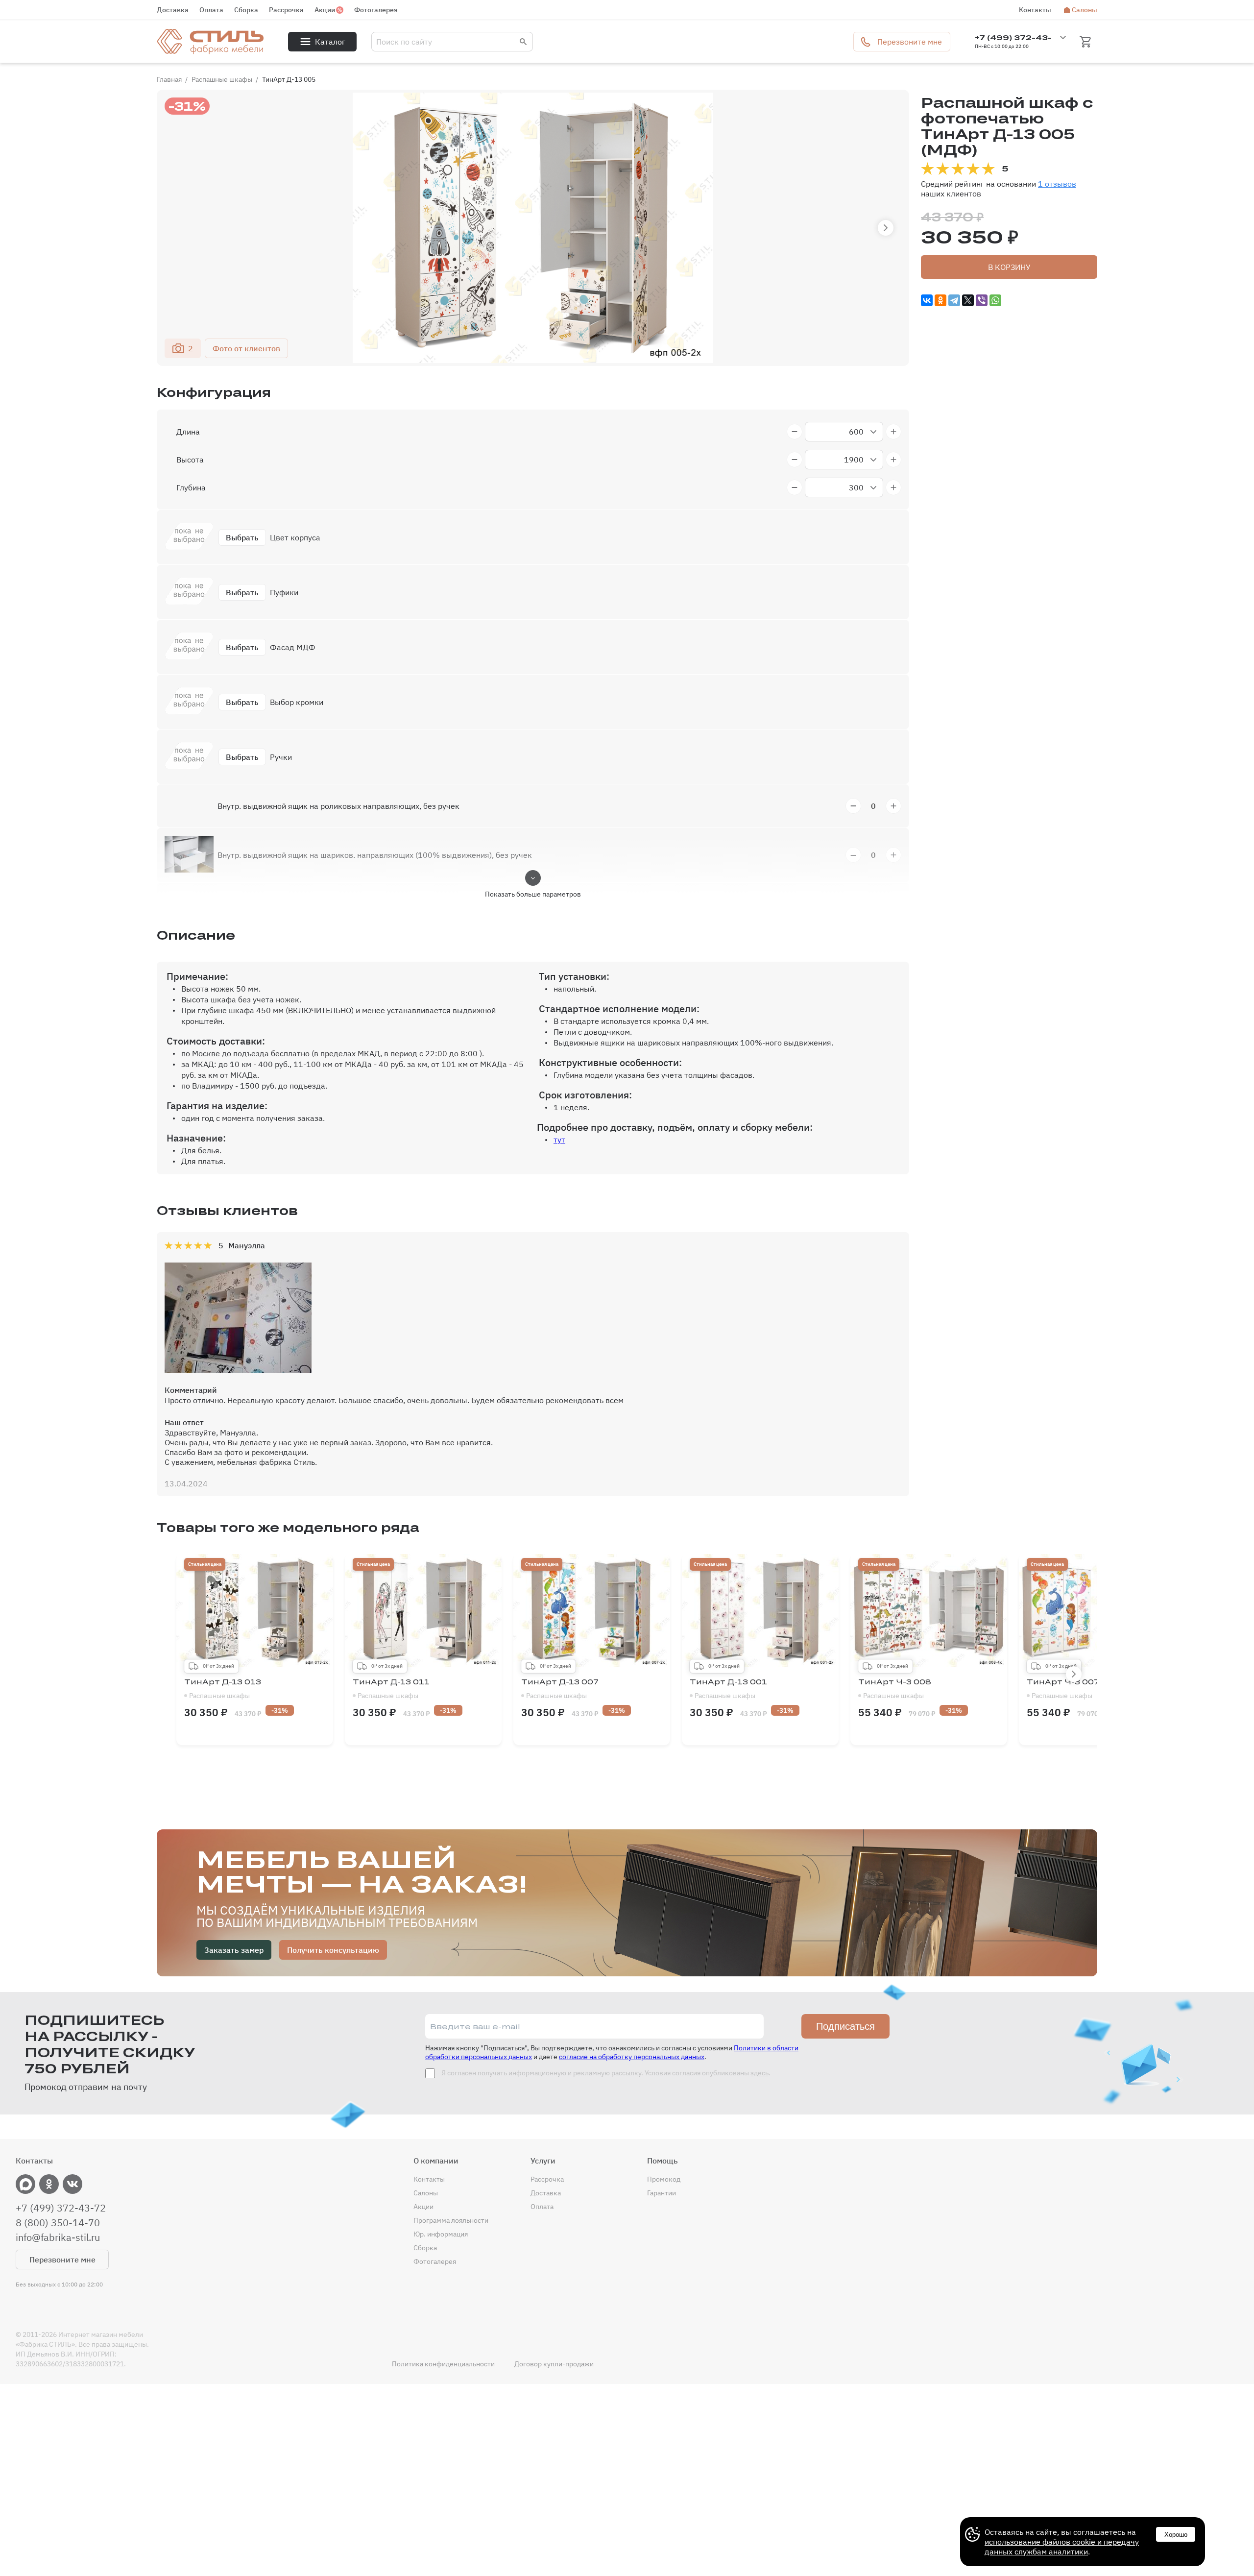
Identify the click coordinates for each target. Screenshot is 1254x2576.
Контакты (1035, 10)
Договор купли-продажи (554, 2364)
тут (559, 1140)
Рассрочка (286, 10)
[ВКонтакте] (927, 300)
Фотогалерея (376, 10)
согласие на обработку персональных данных (632, 2057)
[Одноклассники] (940, 300)
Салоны (1085, 10)
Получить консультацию (333, 1950)
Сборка (246, 10)
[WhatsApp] (995, 300)
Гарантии (662, 2193)
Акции (325, 10)
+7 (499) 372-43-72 (61, 2208)
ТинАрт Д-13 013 (223, 1689)
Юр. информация (441, 2234)
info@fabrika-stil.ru (58, 2237)
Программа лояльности (451, 2220)
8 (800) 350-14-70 (58, 2223)
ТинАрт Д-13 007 (560, 1689)
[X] (968, 300)
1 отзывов (1057, 184)
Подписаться (845, 2026)
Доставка (173, 10)
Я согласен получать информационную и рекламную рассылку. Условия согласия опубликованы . (605, 2073)
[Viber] (982, 300)
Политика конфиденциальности (443, 2364)
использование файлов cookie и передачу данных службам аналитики (1062, 2547)
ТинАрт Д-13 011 (391, 1689)
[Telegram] (954, 300)
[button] (886, 228)
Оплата (211, 10)
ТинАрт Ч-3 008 (895, 1689)
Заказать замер (234, 1950)
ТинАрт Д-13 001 (728, 1689)
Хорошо (1176, 2535)
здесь (760, 2073)
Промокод (664, 2179)
